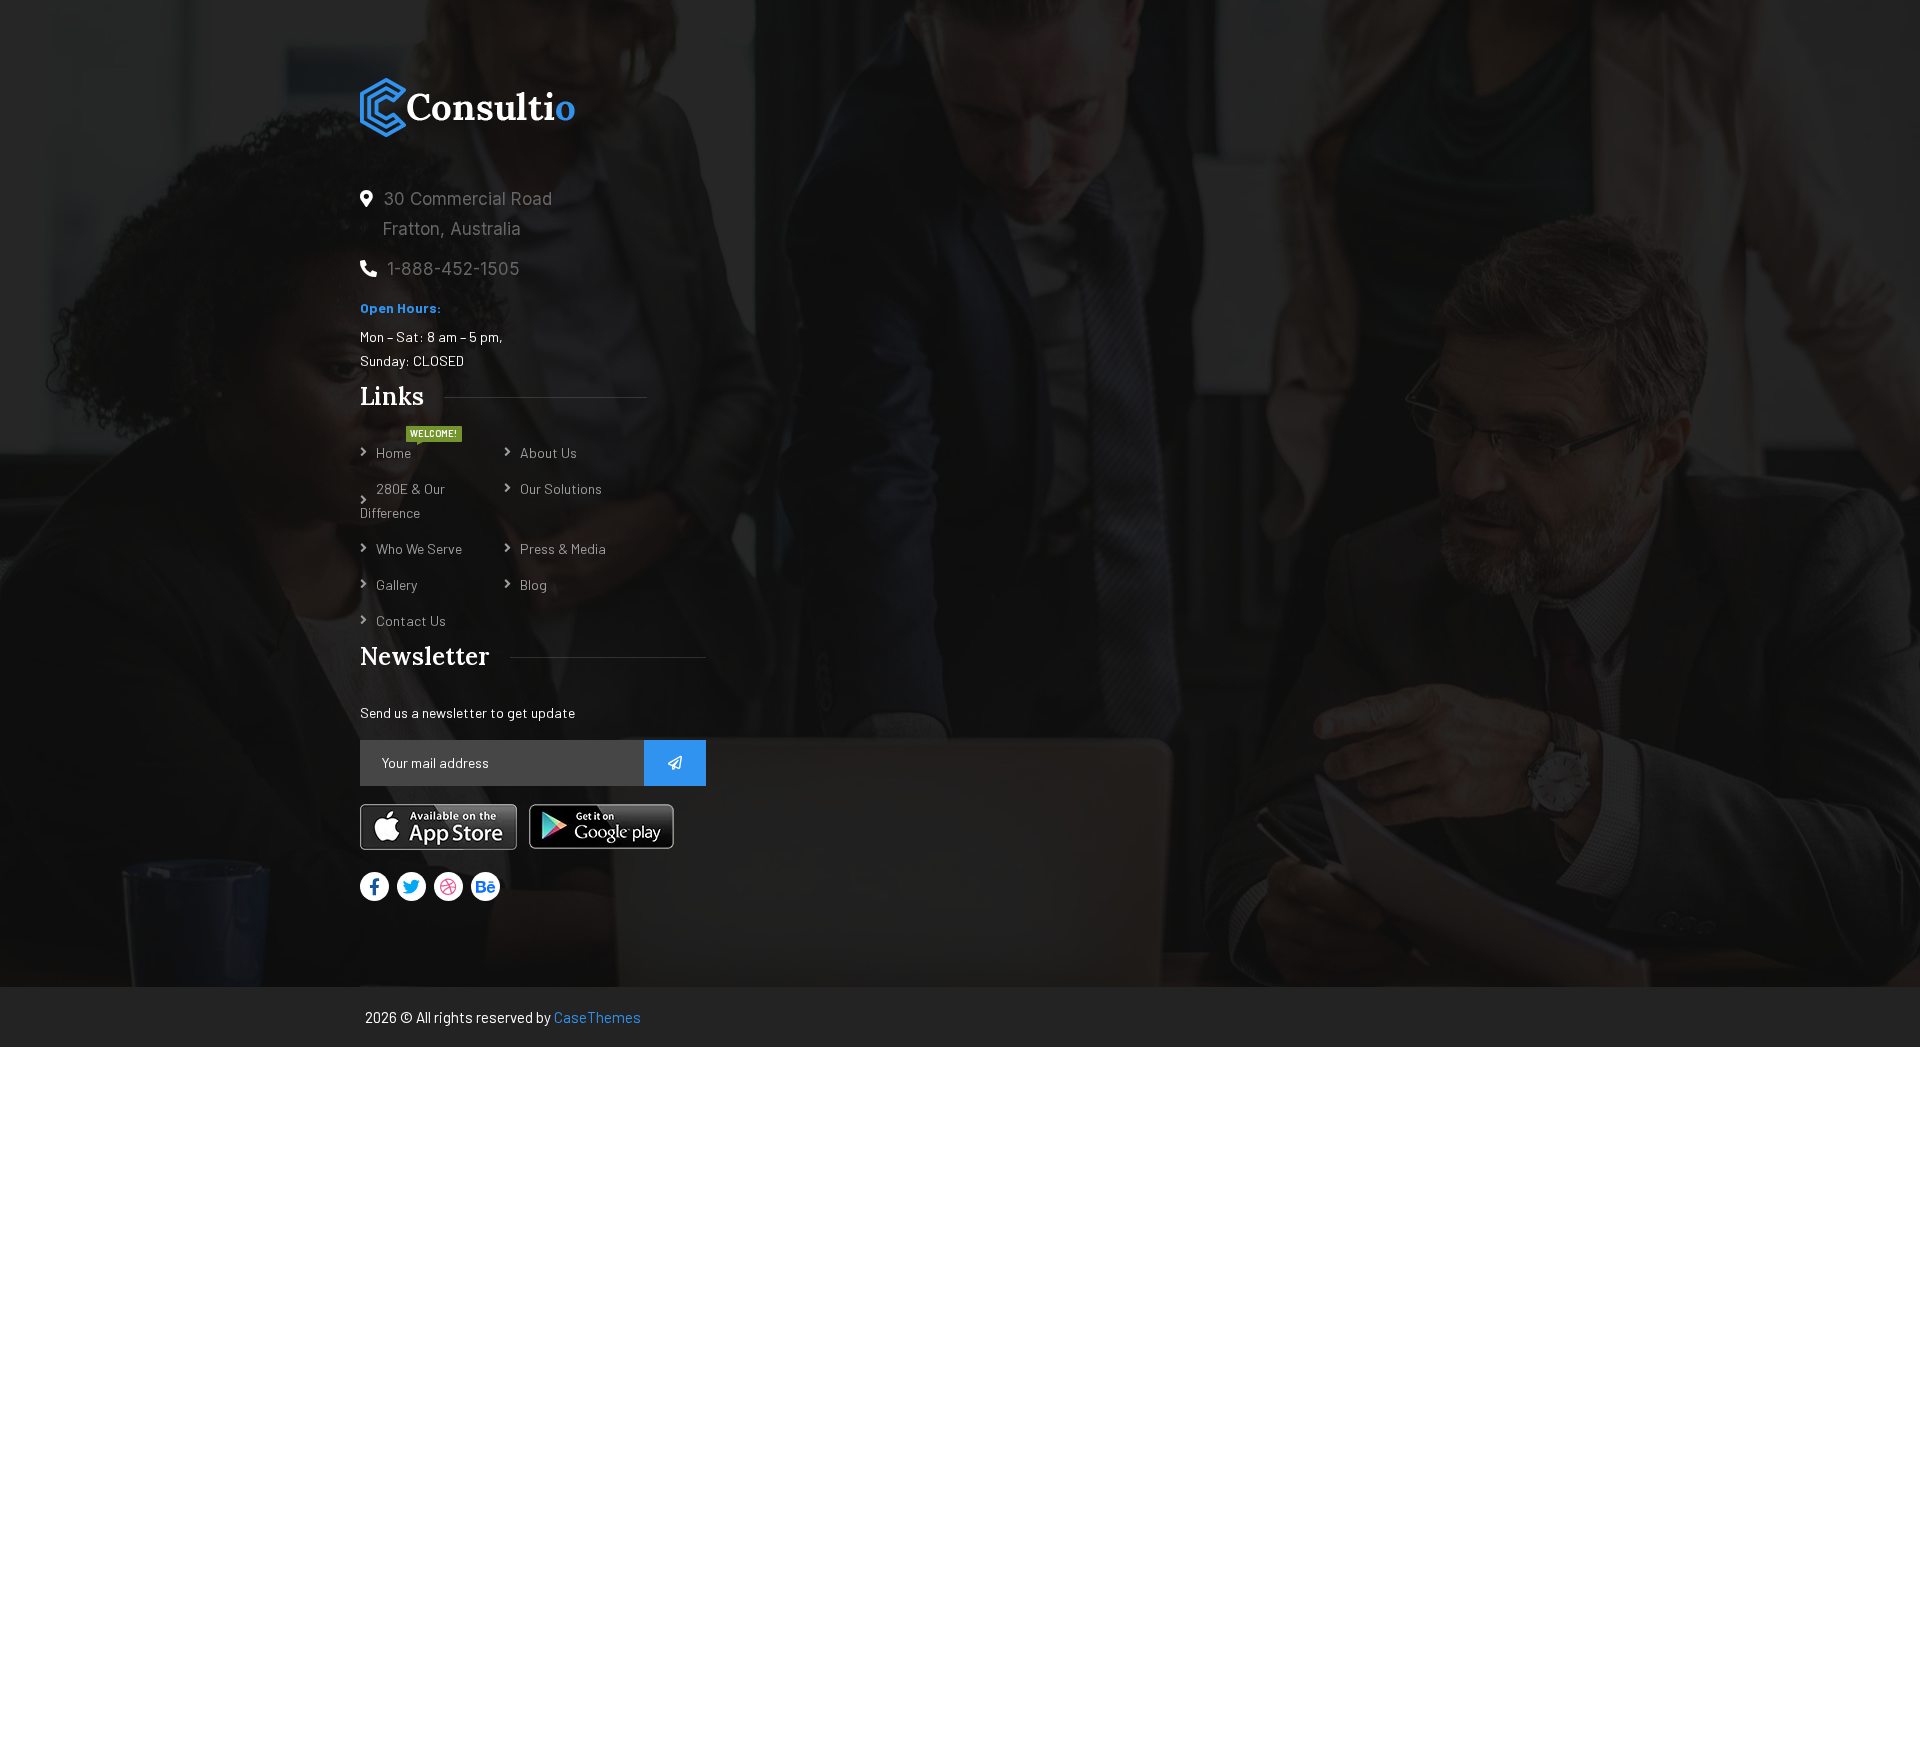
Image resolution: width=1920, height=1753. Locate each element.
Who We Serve (419, 548)
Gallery (396, 584)
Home (393, 452)
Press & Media (563, 548)
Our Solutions (561, 488)
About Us (548, 452)
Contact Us (411, 620)
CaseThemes (597, 1017)
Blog (533, 584)
